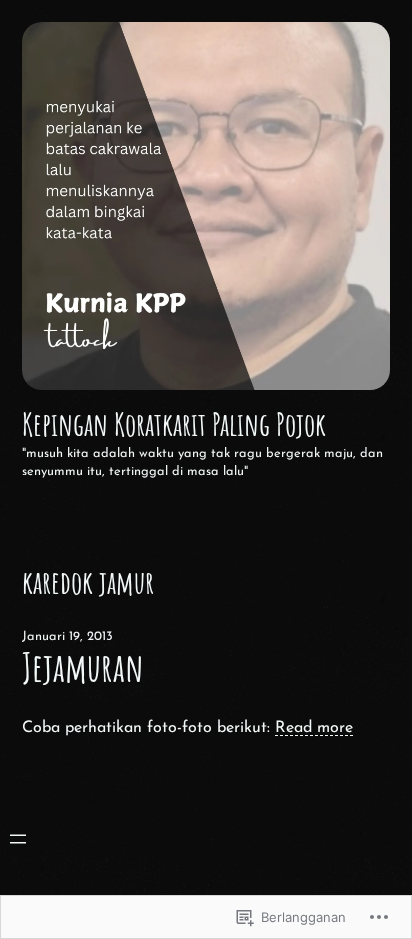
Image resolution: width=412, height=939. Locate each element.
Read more (314, 728)
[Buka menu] (18, 839)
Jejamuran (83, 667)
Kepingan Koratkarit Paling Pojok (174, 424)
